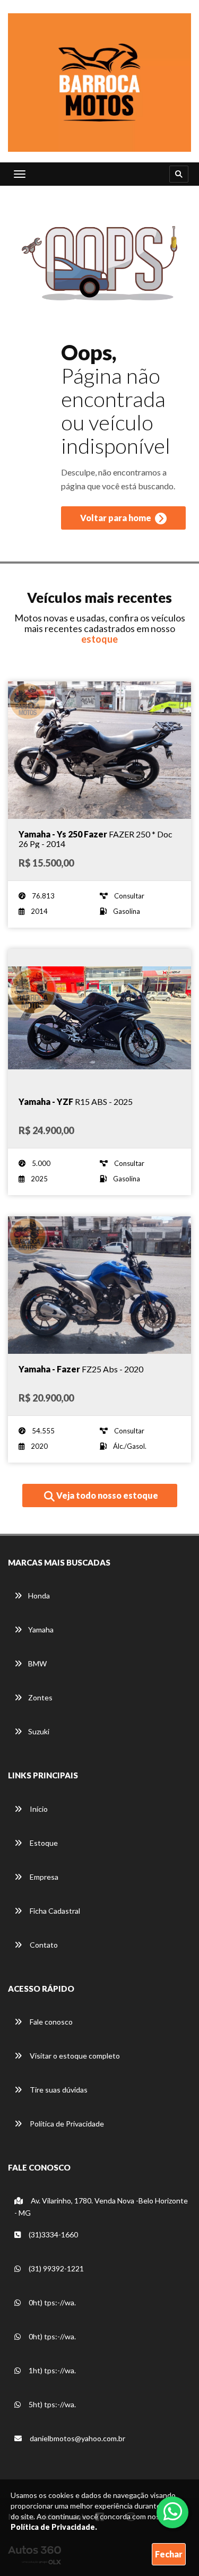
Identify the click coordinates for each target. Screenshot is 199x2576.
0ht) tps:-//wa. (51, 2302)
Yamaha (41, 1630)
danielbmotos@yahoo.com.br (77, 2438)
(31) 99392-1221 (55, 2268)
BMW (37, 1663)
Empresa (43, 1877)
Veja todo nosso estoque (106, 1495)
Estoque (43, 1843)
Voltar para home (116, 518)
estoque (99, 639)
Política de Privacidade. (54, 2527)
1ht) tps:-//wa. (51, 2370)
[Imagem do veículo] (99, 750)
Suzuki (39, 1731)
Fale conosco (50, 2022)
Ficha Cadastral (54, 1911)
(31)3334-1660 (53, 2234)
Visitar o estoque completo (74, 2056)
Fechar (169, 2554)
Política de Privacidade (66, 2124)
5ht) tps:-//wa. (51, 2404)
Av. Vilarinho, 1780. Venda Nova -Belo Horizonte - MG (101, 2207)
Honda (39, 1596)
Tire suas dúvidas (58, 2090)
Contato (43, 1945)
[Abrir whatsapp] (173, 2511)
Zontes (40, 1697)
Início (38, 1809)
